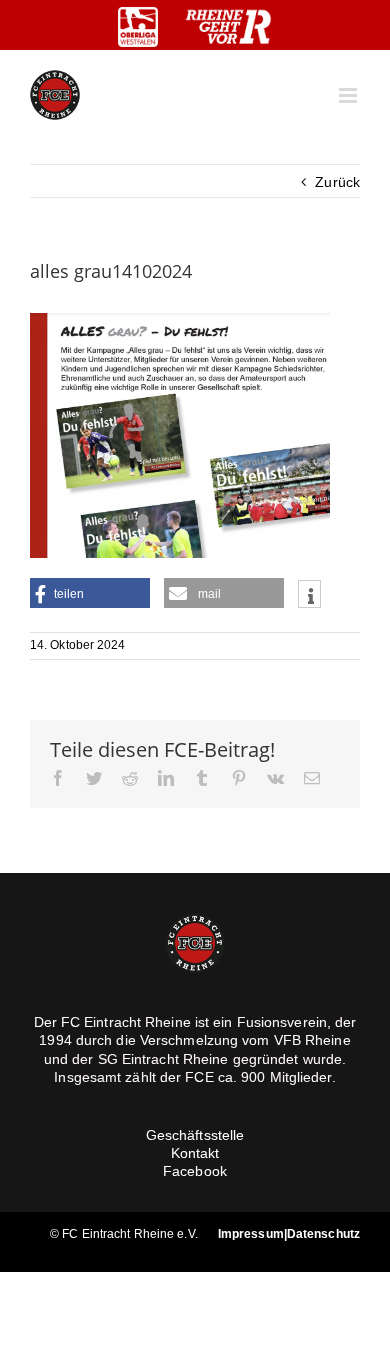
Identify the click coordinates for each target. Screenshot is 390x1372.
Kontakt (195, 1153)
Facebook (195, 1171)
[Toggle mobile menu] (349, 95)
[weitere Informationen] (309, 596)
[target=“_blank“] (138, 27)
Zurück (337, 182)
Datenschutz (323, 1234)
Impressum (251, 1234)
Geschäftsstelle (195, 1135)
